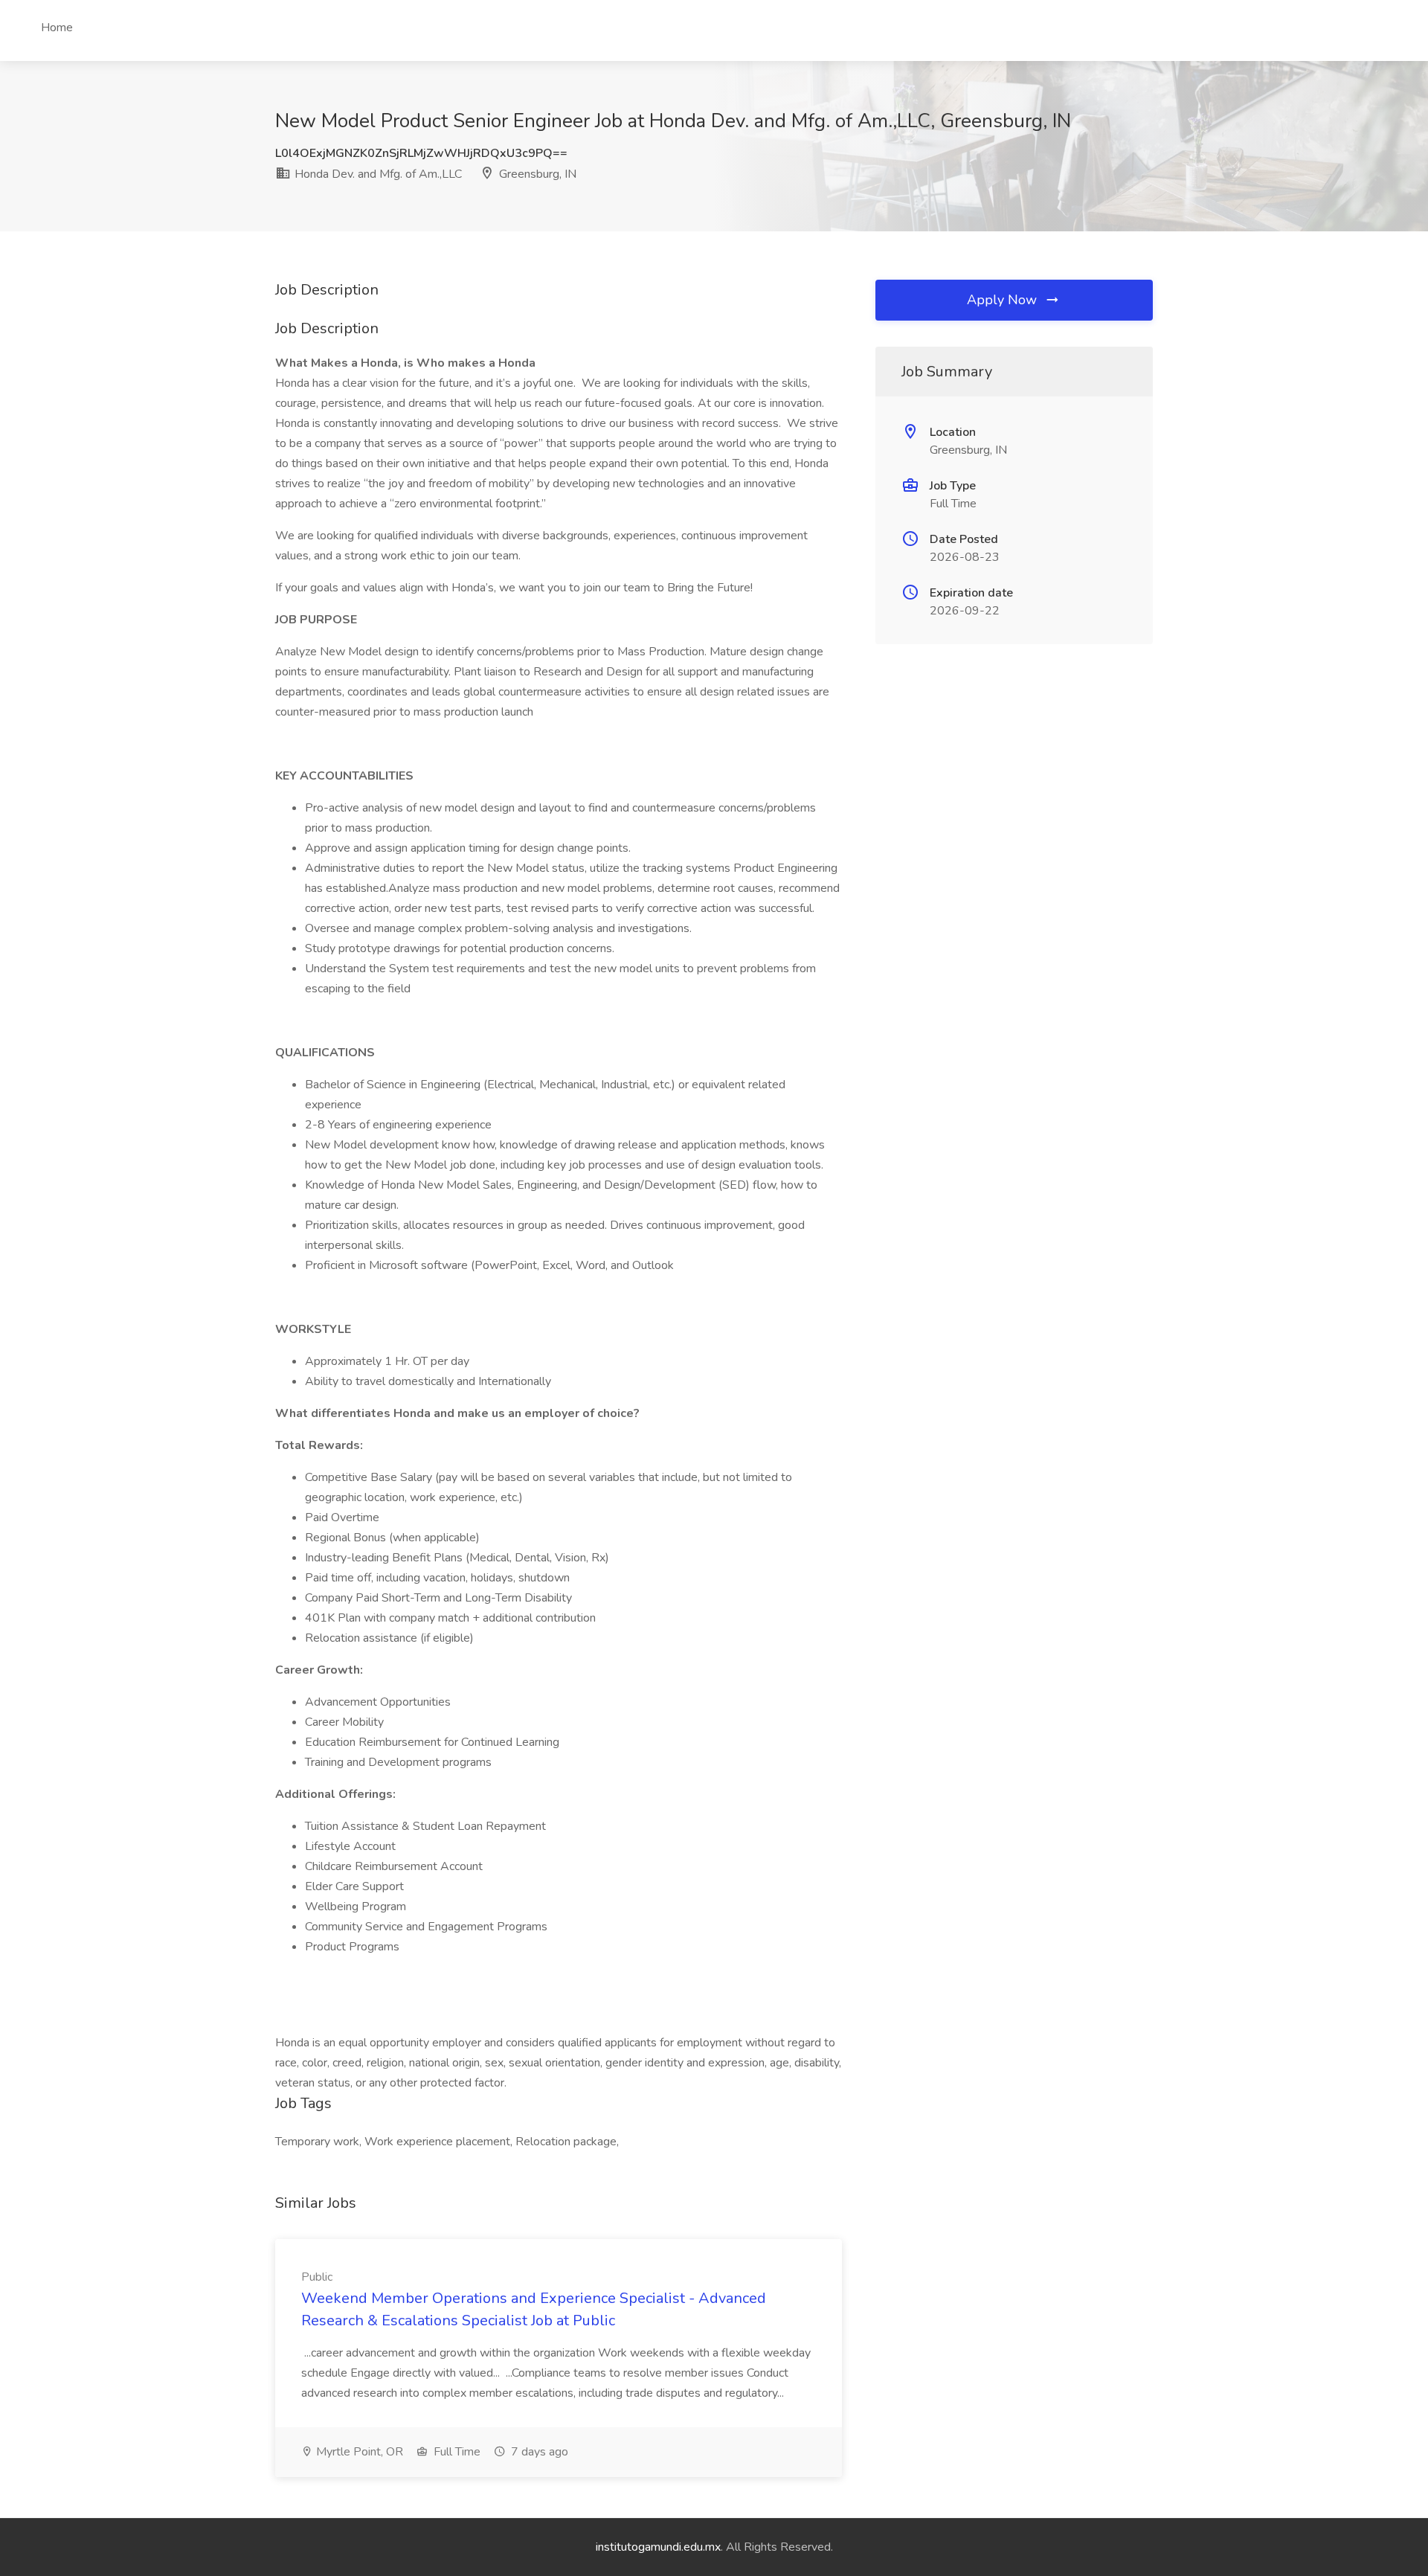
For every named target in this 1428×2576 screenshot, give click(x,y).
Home (57, 28)
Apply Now (1004, 300)
